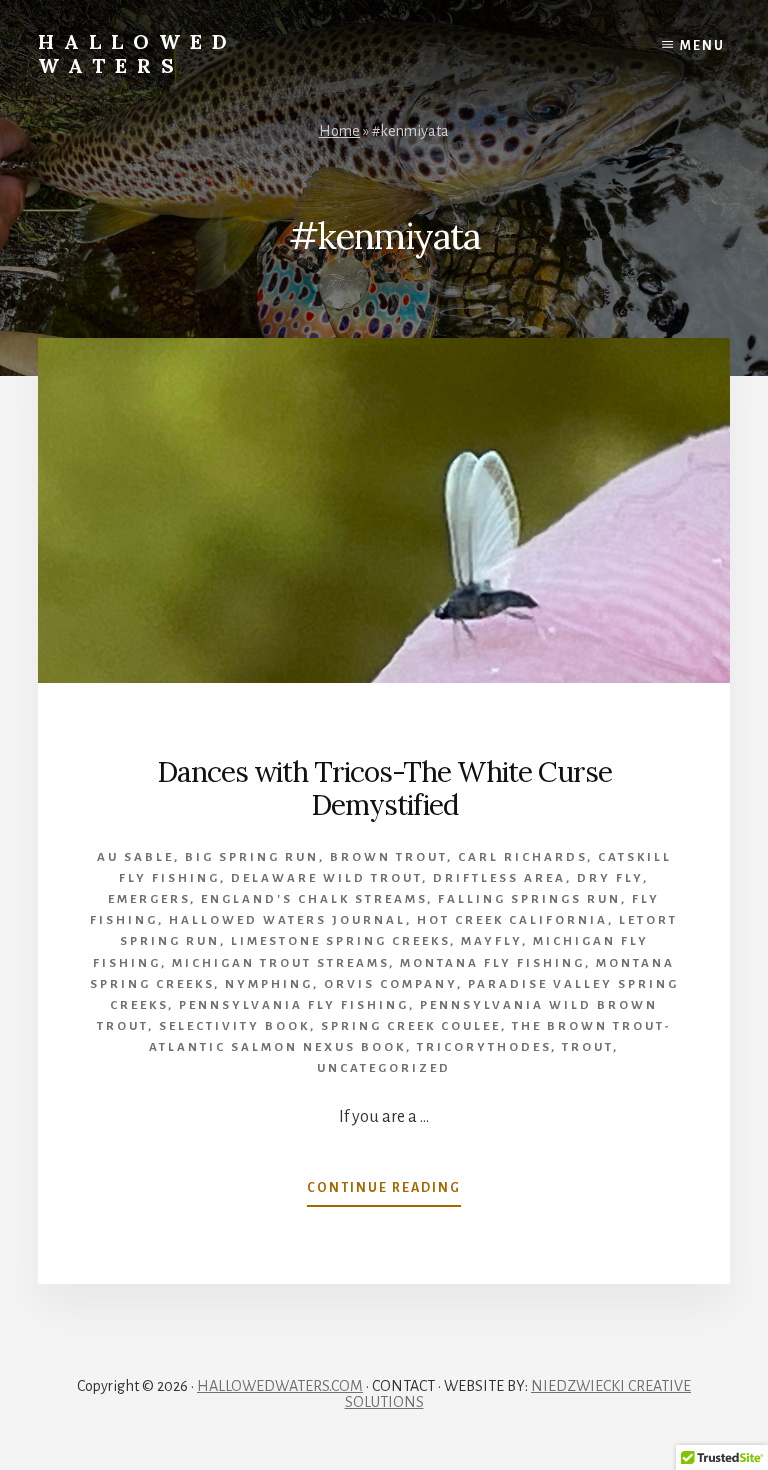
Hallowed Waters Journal (287, 920)
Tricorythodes (484, 1047)
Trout (587, 1047)
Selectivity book (234, 1026)
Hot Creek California (512, 920)
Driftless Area (499, 878)
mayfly (491, 941)
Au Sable (135, 857)
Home (339, 131)
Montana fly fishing (492, 963)
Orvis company (390, 984)
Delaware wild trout (326, 878)
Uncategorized (384, 1068)
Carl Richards (522, 857)
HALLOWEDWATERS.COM (280, 1386)
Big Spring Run (252, 857)
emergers (149, 899)
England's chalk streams (314, 899)
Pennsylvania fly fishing (294, 1005)
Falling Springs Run (529, 899)
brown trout (388, 857)
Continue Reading (384, 1194)
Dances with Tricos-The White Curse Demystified (384, 789)
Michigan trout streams (280, 963)
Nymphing (269, 984)
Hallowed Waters (137, 53)
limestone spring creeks (340, 941)
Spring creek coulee (411, 1026)
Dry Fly (610, 878)
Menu (702, 46)
